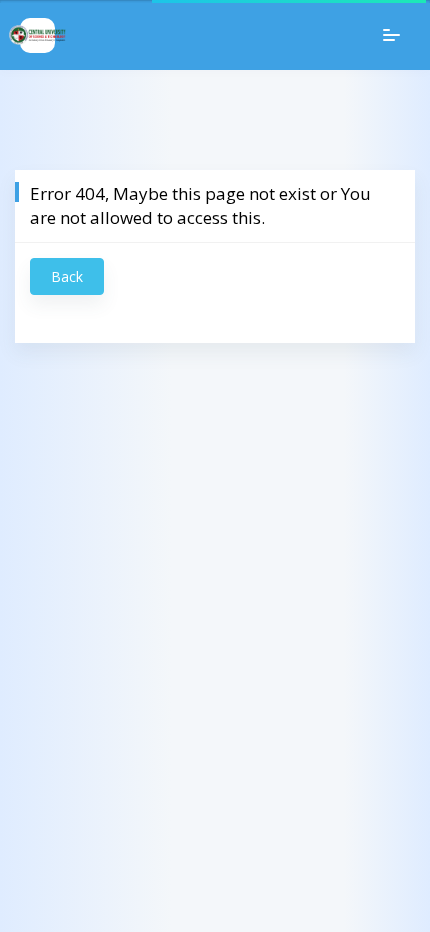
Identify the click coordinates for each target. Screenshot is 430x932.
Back (67, 276)
